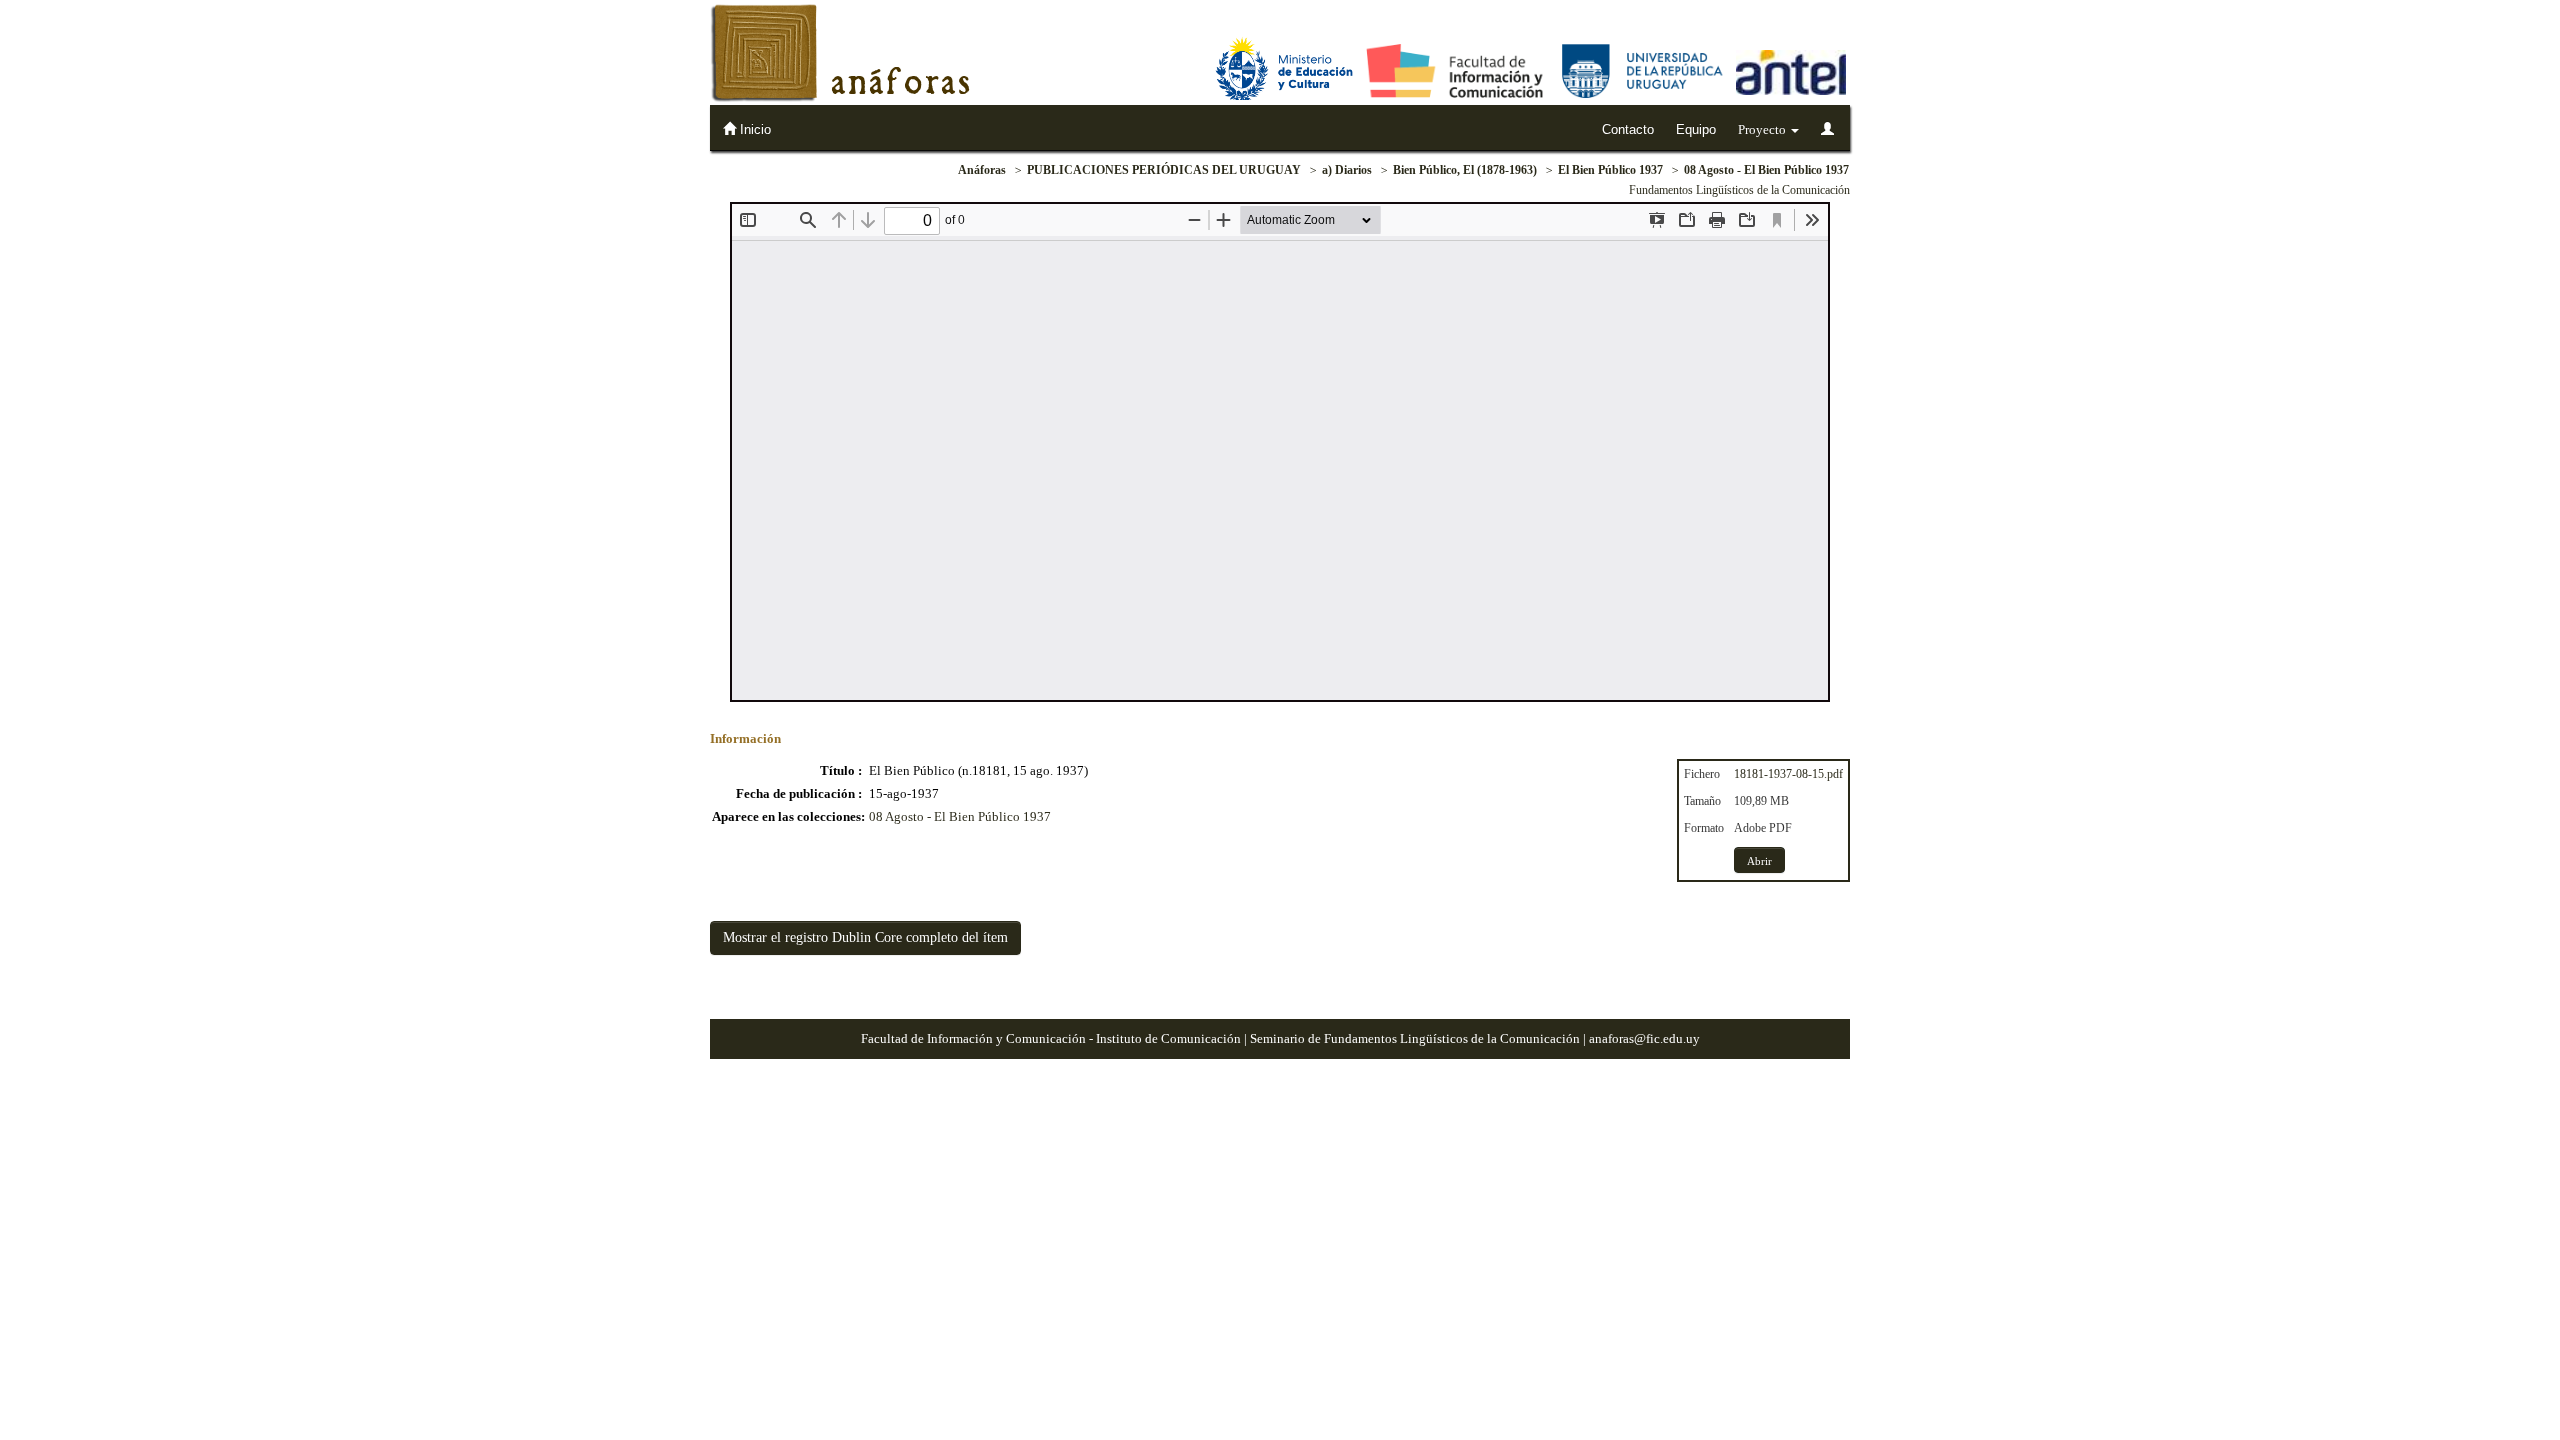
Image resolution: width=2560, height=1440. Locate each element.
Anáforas (982, 170)
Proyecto (1763, 129)
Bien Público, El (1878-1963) (1465, 170)
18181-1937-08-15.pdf (1788, 774)
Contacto (1628, 129)
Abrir (1759, 861)
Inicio (753, 129)
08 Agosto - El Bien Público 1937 (1766, 170)
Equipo (1696, 129)
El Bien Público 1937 (1610, 170)
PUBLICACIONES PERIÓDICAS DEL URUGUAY (1164, 170)
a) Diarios (1347, 170)
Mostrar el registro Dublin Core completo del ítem (865, 937)
